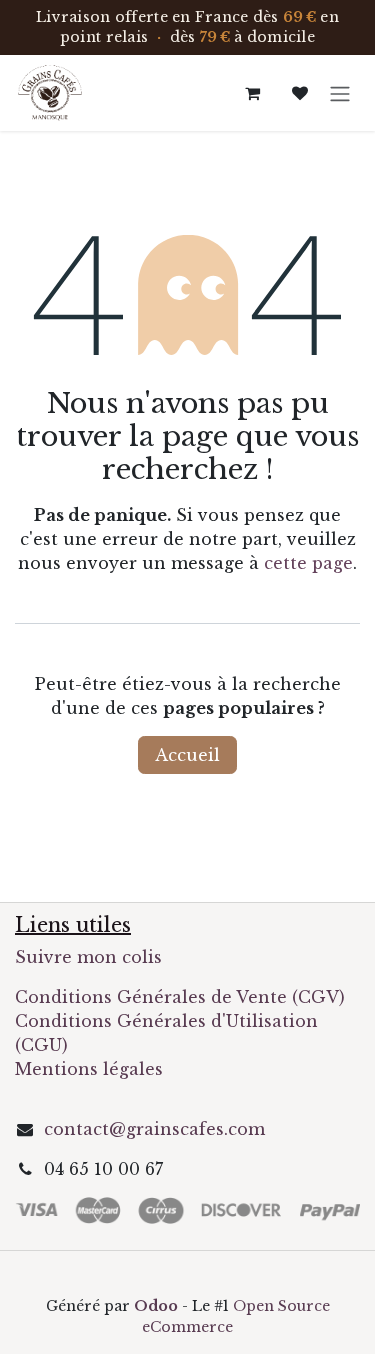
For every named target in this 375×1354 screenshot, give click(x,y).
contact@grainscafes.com (154, 1129)
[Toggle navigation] (340, 93)
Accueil (187, 755)
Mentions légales (89, 1069)
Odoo (158, 1306)
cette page (308, 563)
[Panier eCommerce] (252, 93)
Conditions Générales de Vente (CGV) (180, 997)
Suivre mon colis (88, 957)
